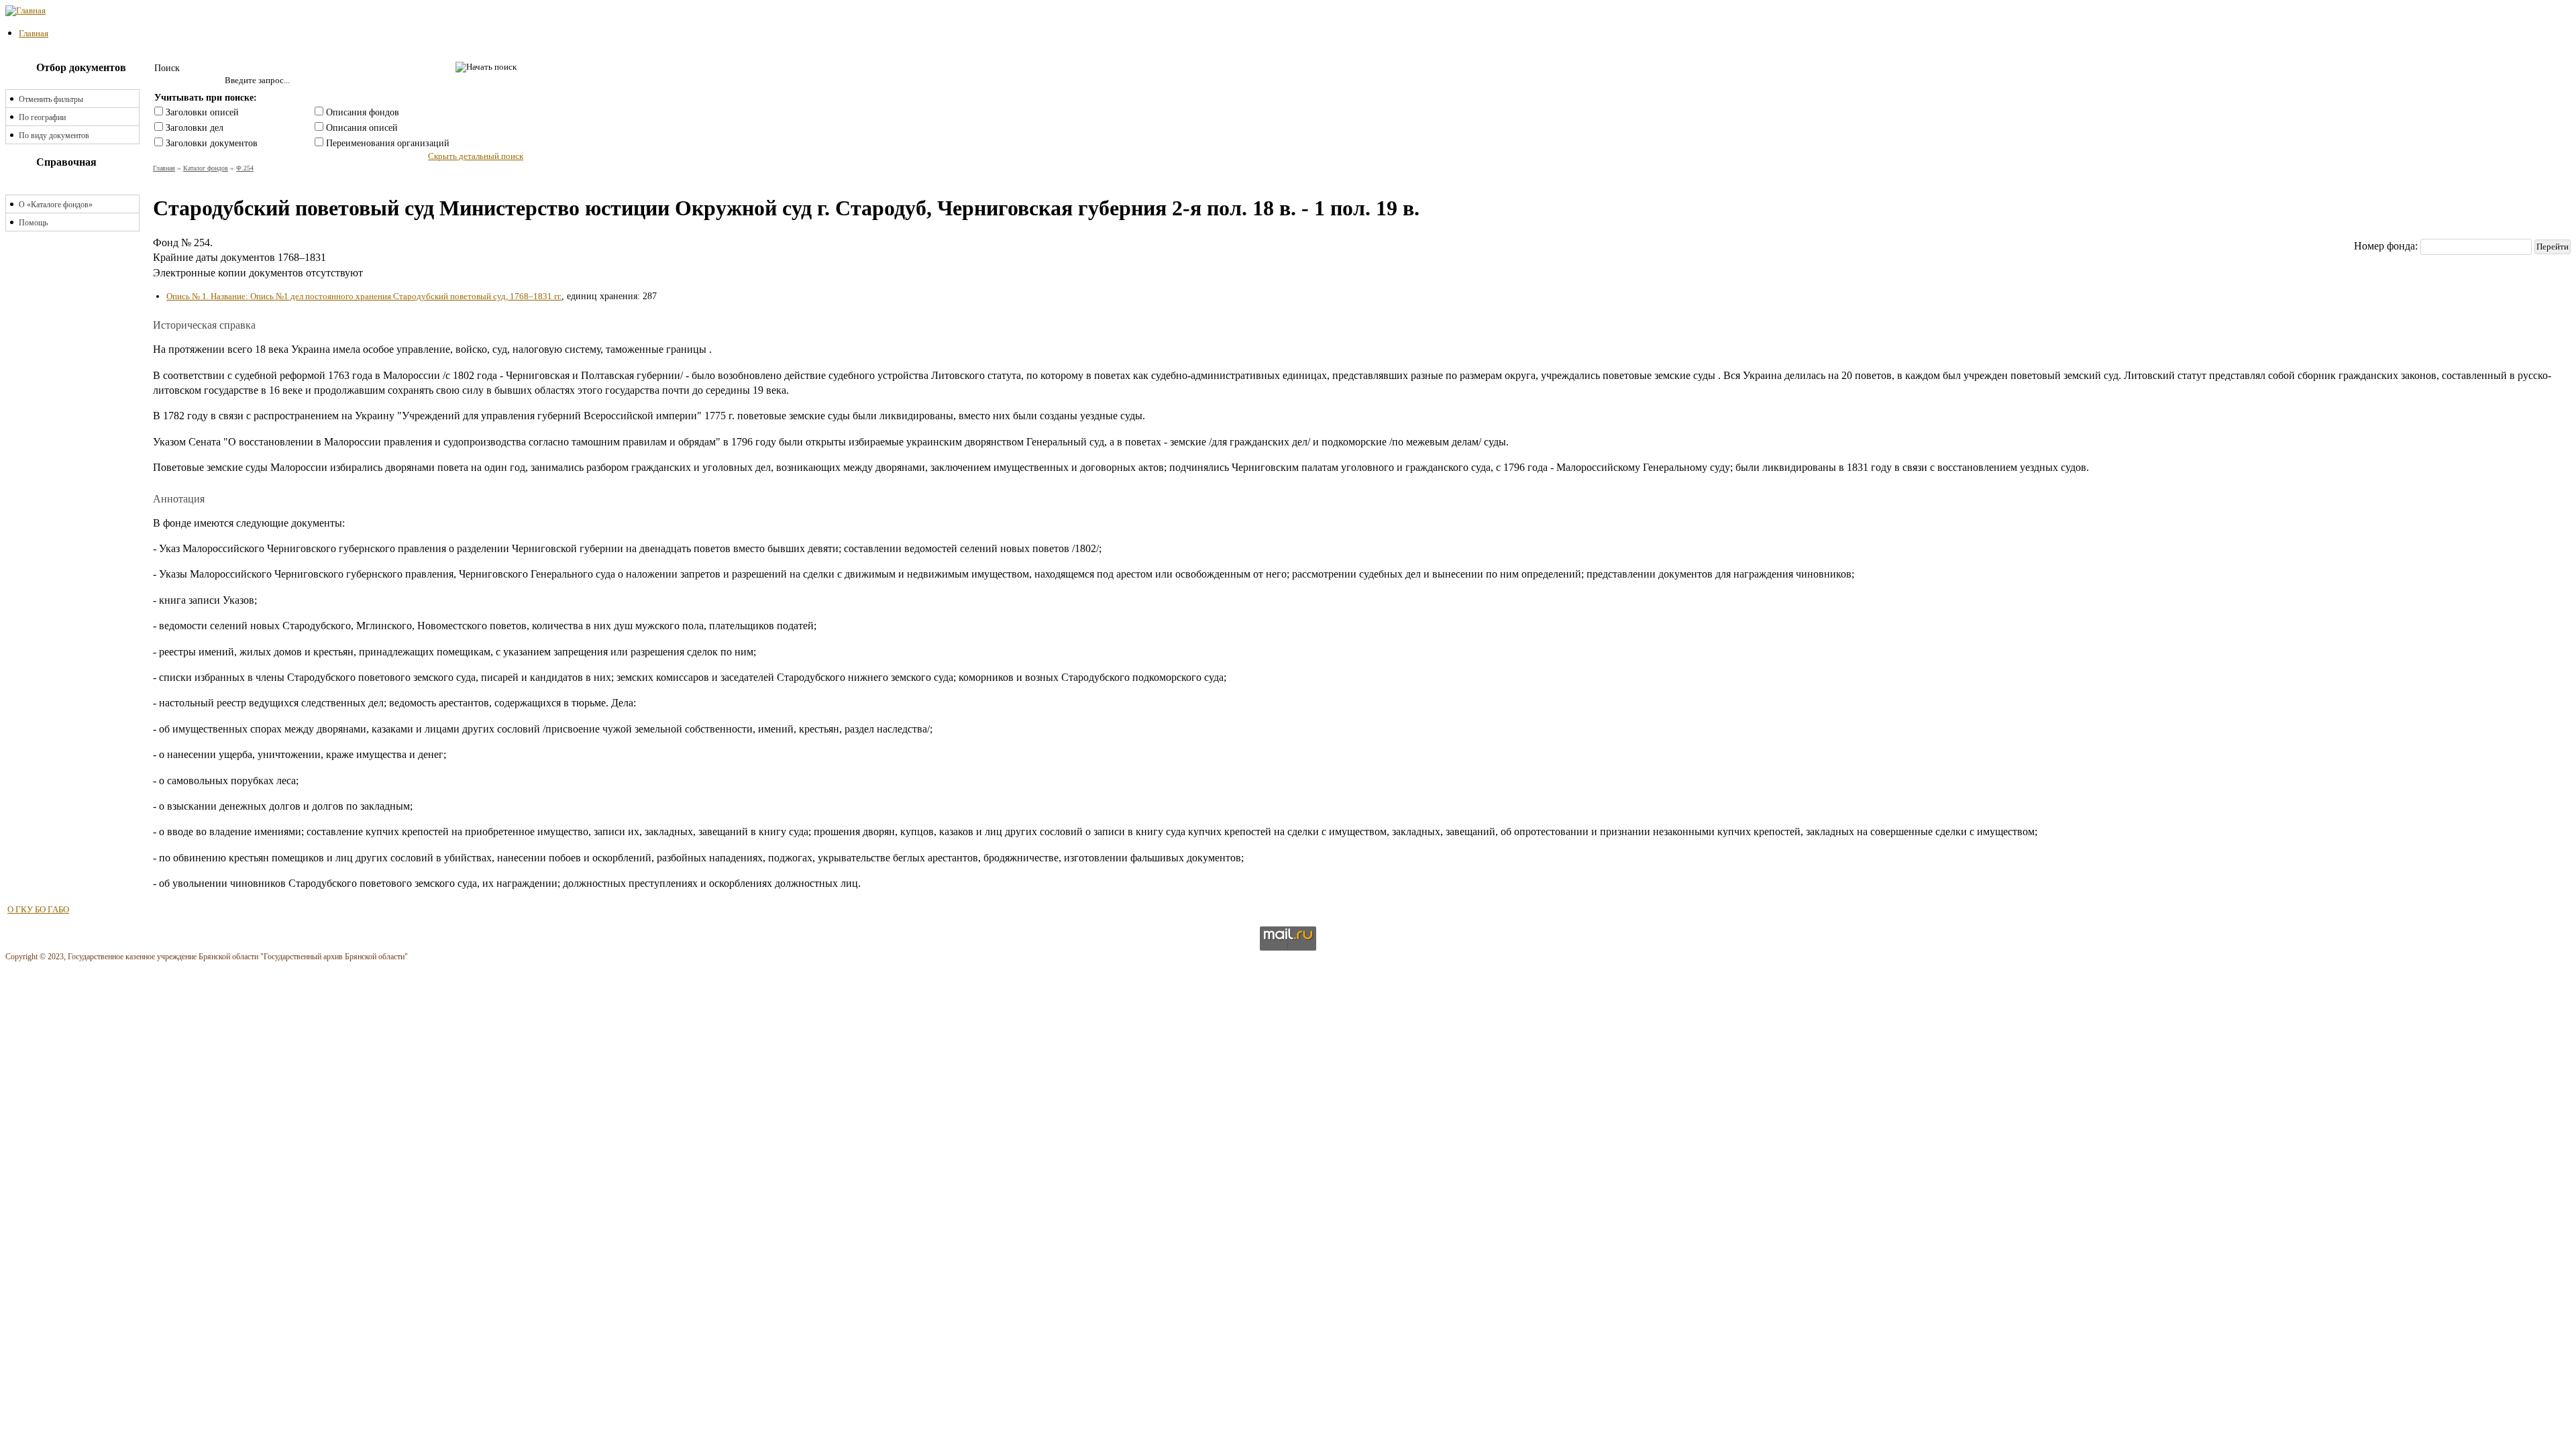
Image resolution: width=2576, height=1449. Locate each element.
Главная (34, 33)
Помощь (33, 223)
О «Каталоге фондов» (56, 205)
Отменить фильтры (51, 99)
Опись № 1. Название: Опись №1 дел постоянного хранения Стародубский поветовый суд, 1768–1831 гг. (364, 296)
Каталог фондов (206, 168)
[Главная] (25, 10)
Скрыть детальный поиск (476, 156)
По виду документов (54, 136)
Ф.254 (245, 168)
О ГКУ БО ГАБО (38, 909)
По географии (42, 117)
